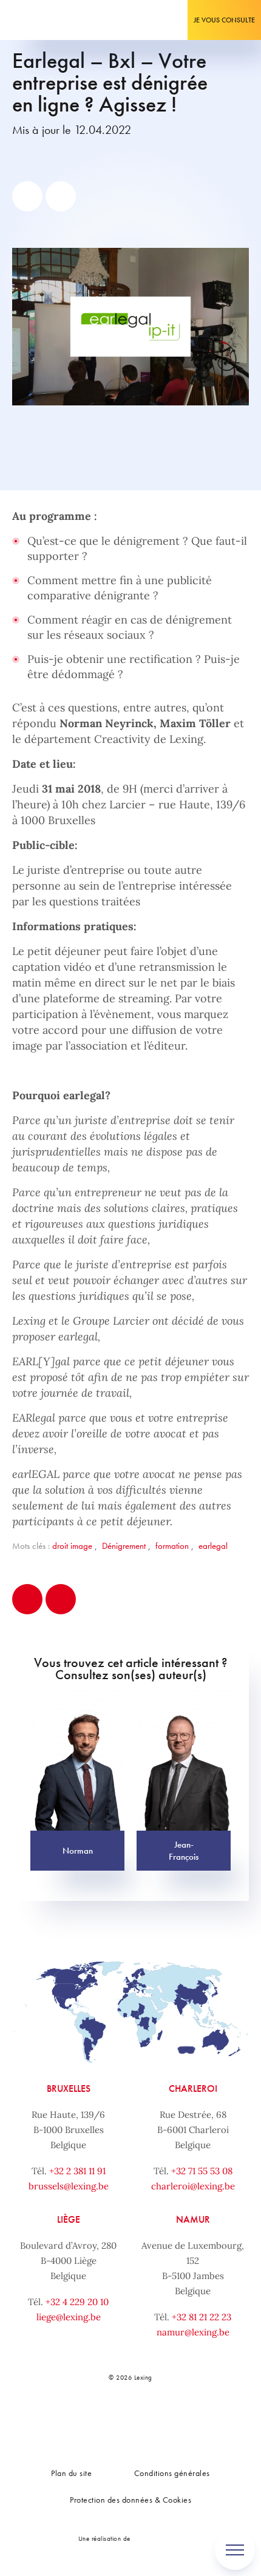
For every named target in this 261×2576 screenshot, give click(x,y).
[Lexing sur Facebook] (89, 2419)
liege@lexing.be (69, 2317)
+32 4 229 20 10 (77, 2302)
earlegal (213, 1546)
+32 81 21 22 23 (202, 2317)
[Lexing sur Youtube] (170, 2419)
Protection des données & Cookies (130, 2500)
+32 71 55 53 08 (202, 2171)
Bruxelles (69, 2088)
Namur (193, 2219)
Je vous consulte (224, 20)
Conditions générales (172, 2473)
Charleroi (193, 2088)
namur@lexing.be (193, 2332)
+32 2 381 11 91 (77, 2171)
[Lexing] (46, 20)
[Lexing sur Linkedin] (116, 2419)
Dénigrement (124, 1546)
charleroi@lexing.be (193, 2186)
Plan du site (71, 2473)
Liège (69, 2219)
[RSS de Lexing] (197, 2419)
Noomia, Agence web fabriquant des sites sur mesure (158, 2538)
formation (172, 1546)
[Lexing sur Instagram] (143, 2419)
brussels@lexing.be (69, 2186)
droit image (72, 1546)
